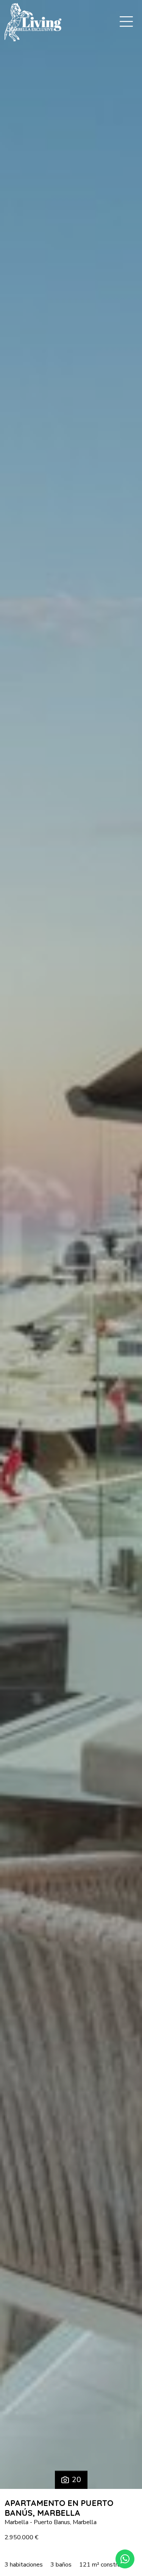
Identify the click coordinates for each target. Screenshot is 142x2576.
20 (76, 2480)
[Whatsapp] (125, 2559)
